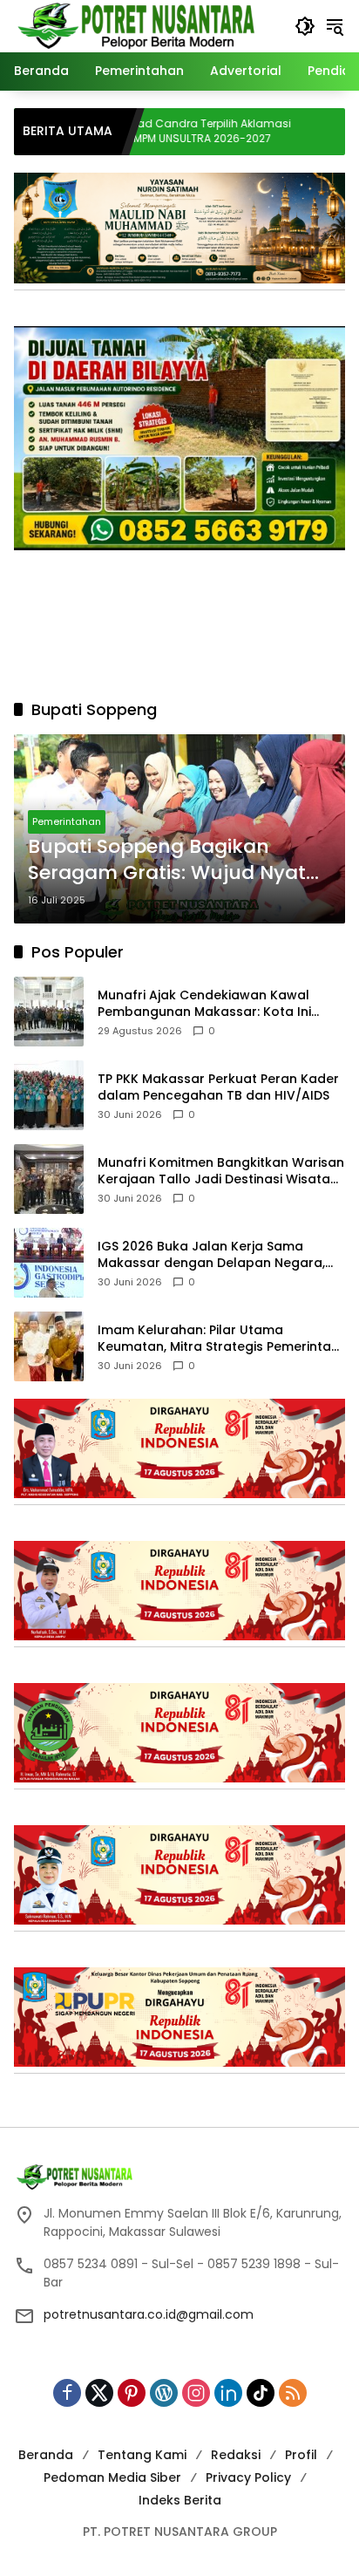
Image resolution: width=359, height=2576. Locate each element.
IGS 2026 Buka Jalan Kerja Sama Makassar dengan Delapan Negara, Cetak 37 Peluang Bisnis (211, 1255)
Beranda (46, 2455)
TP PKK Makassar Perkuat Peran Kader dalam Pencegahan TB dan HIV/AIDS (218, 1088)
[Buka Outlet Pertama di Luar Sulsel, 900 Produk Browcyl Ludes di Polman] (292, 132)
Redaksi (236, 2455)
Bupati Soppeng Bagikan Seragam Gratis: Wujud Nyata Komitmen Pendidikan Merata (173, 861)
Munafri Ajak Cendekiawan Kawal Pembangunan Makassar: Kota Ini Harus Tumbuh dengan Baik (204, 1004)
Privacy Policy (248, 2477)
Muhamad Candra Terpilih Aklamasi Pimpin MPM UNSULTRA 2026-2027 (135, 131)
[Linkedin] (228, 2393)
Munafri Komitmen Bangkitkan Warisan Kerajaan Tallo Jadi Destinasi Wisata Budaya (221, 1172)
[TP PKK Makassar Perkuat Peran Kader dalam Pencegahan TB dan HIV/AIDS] (49, 1095)
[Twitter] (99, 2393)
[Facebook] (67, 2393)
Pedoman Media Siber (112, 2477)
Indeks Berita (180, 2500)
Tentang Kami (142, 2455)
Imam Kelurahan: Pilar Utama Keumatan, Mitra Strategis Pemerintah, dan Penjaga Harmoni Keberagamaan (220, 1339)
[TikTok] (261, 2393)
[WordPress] (164, 2393)
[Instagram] (196, 2393)
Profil (301, 2455)
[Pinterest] (132, 2393)
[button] (305, 26)
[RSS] (293, 2393)
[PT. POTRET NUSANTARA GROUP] (139, 25)
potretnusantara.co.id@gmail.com (149, 2314)
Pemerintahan (67, 821)
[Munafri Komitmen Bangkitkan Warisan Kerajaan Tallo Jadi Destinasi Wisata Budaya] (49, 1179)
